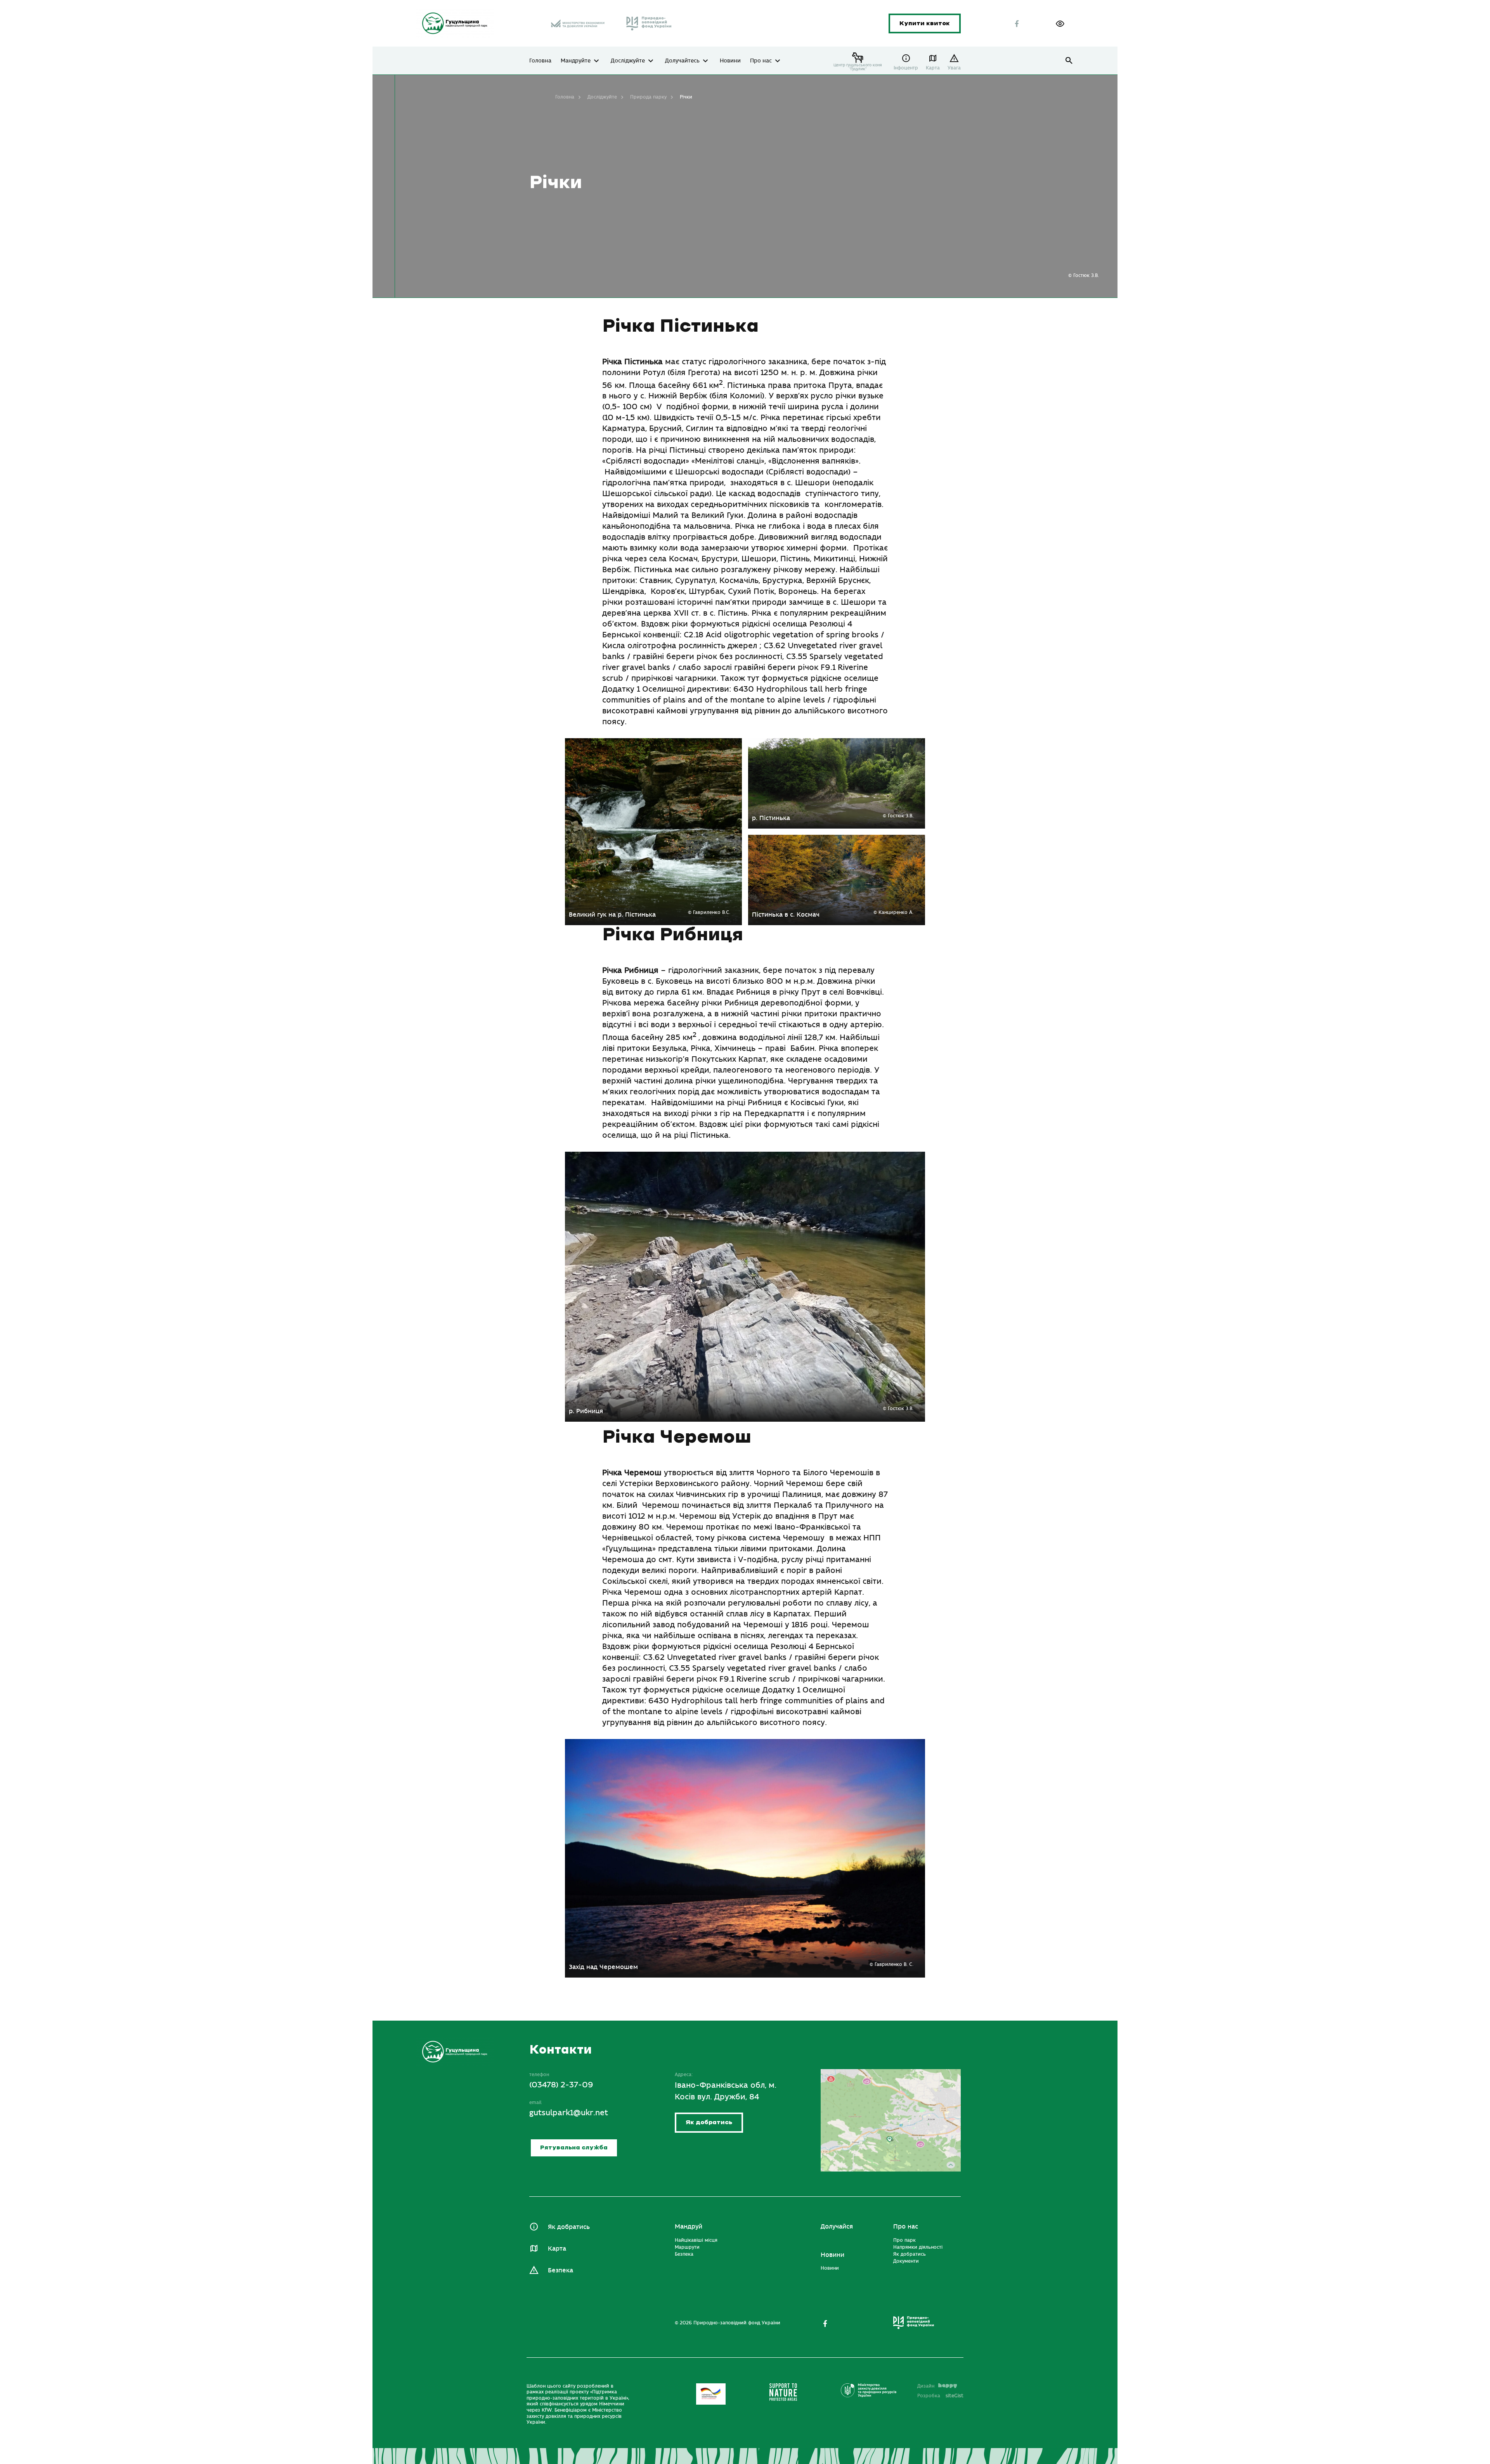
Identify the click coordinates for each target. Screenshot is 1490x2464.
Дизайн (926, 2386)
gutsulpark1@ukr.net (569, 2113)
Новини (730, 61)
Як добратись (709, 2122)
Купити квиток (925, 23)
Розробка (940, 2396)
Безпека (560, 2270)
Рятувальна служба (574, 2148)
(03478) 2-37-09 (561, 2085)
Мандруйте (576, 61)
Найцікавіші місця (696, 2240)
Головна (540, 61)
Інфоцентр (906, 68)
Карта (933, 68)
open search (1069, 61)
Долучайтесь (682, 61)
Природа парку (648, 97)
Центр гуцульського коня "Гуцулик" (858, 67)
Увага (954, 68)
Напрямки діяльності (918, 2247)
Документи (906, 2261)
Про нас (761, 61)
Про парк (904, 2240)
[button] (1060, 24)
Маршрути (687, 2247)
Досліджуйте (628, 61)
